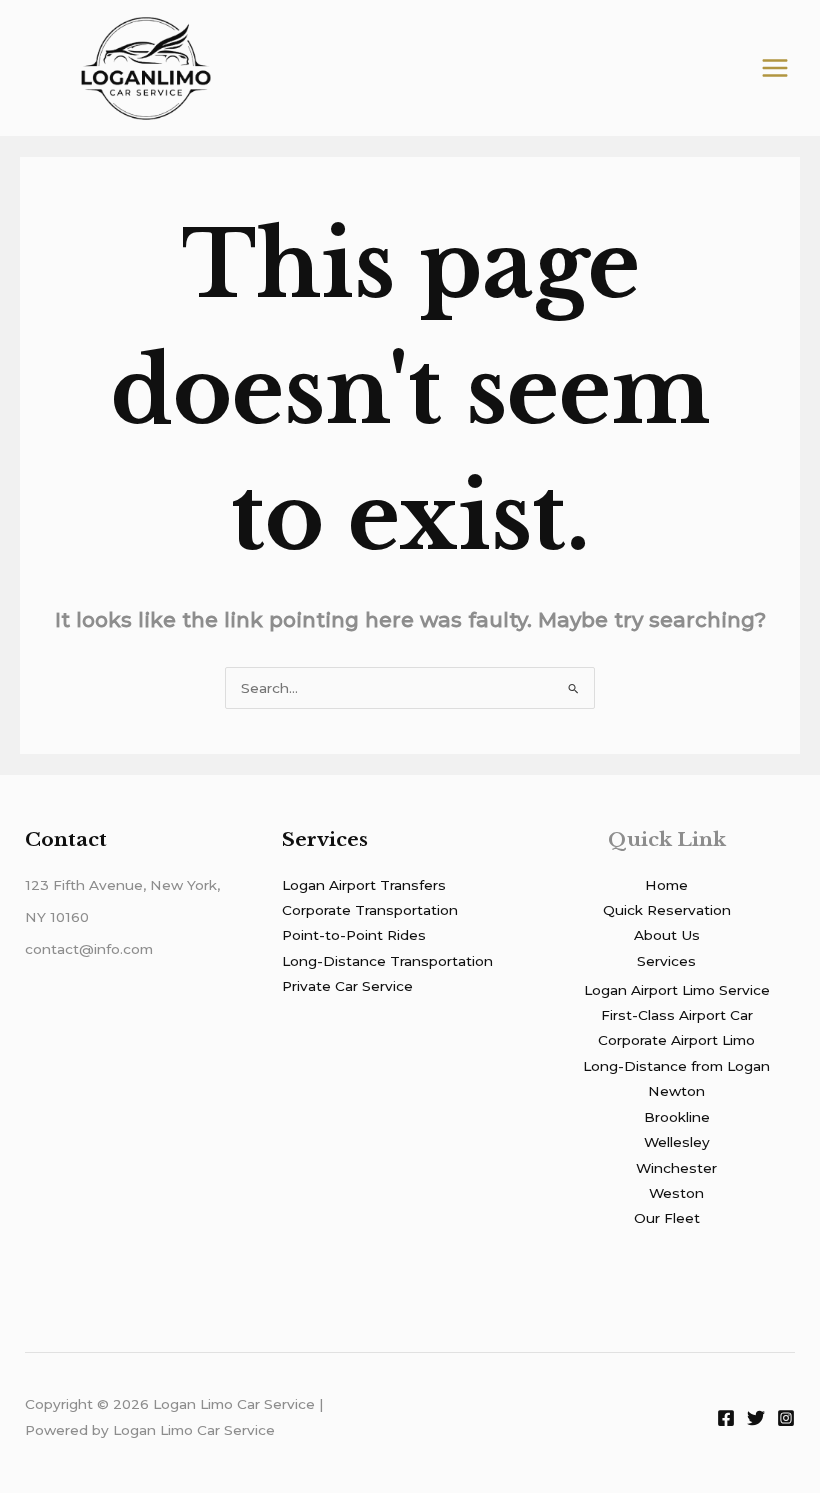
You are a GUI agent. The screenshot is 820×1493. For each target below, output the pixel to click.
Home (666, 885)
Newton (676, 1091)
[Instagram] (786, 1418)
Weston (676, 1193)
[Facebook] (726, 1418)
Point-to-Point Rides (354, 935)
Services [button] (666, 961)
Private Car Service (347, 986)
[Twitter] (756, 1418)
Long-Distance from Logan (676, 1066)
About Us (667, 935)
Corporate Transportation (370, 910)
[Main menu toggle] (775, 68)
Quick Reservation (667, 910)
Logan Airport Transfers (364, 885)
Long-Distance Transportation (387, 961)
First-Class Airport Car (677, 1015)
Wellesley (677, 1142)
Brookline (677, 1117)
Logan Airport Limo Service (677, 990)
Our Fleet (667, 1218)
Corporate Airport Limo (676, 1040)
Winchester (676, 1168)
